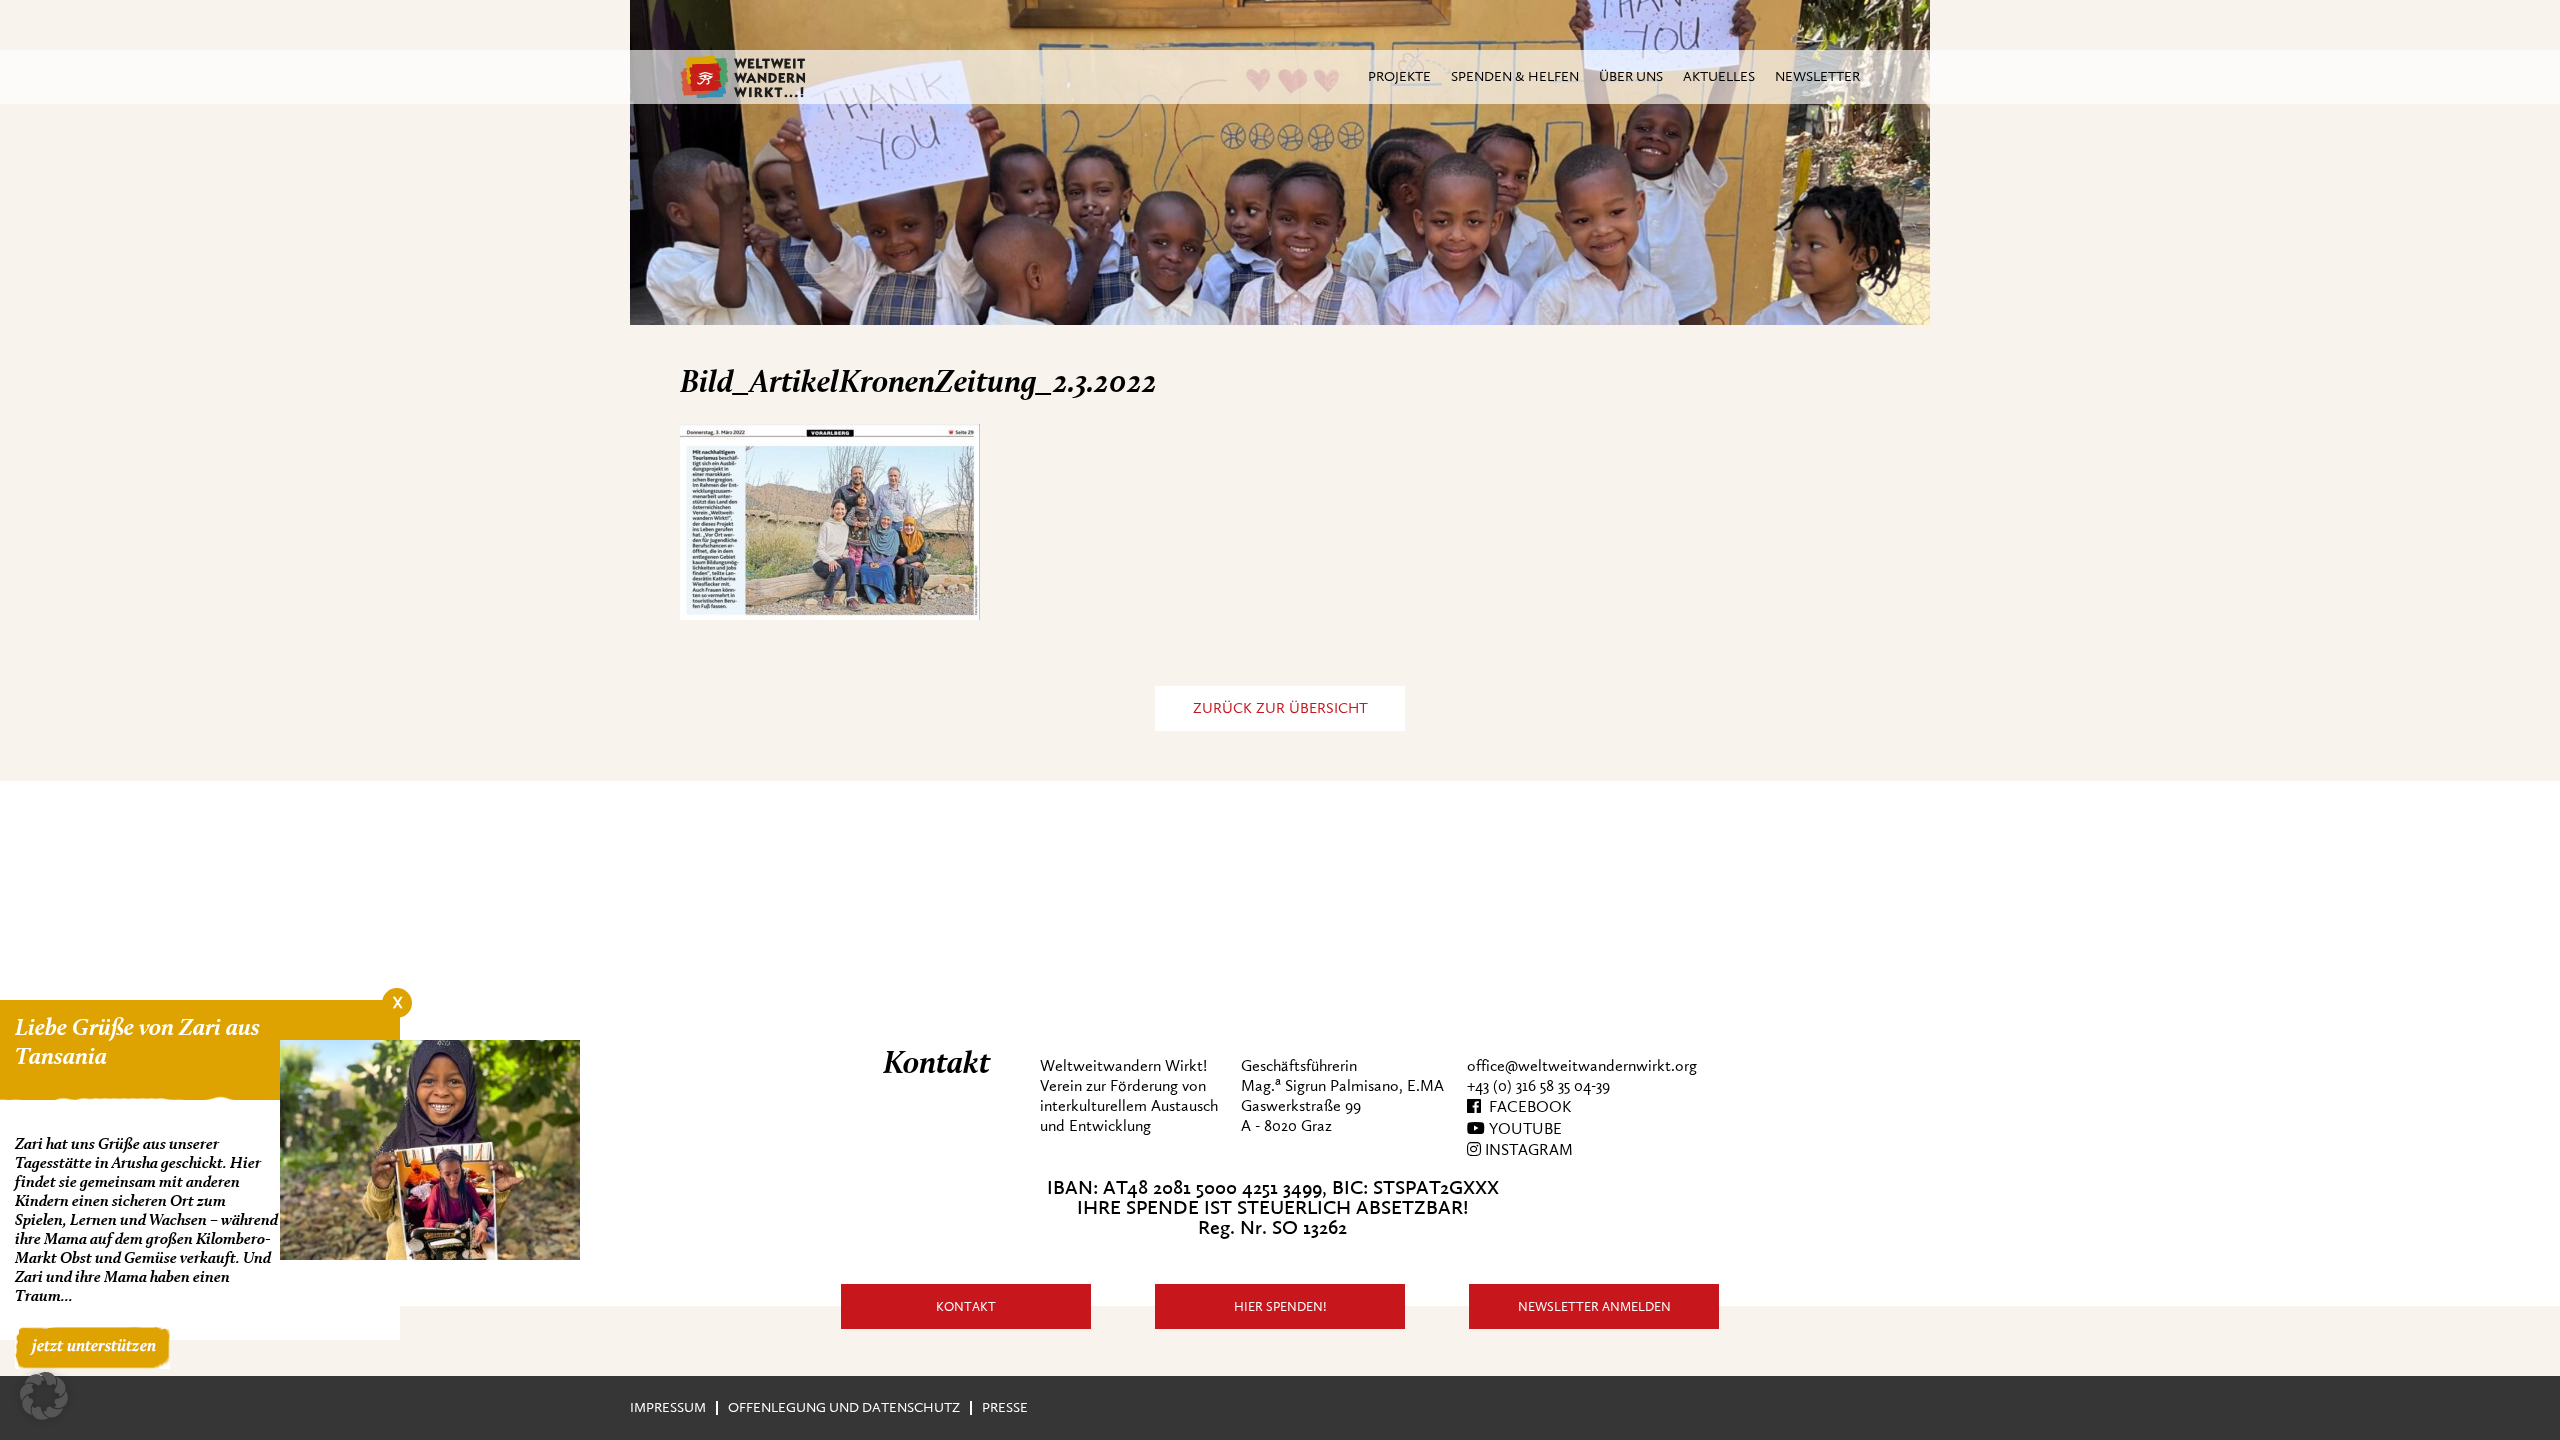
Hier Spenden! (1280, 1306)
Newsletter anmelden (1594, 1306)
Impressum (668, 1407)
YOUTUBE (1523, 1129)
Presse (1005, 1407)
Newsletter (1817, 76)
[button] (44, 1396)
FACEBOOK (1526, 1107)
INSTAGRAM (1527, 1150)
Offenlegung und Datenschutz (844, 1407)
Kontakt (966, 1306)
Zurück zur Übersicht (1280, 708)
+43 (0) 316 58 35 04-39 (1538, 1086)
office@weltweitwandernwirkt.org (1582, 1066)
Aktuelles (1719, 76)
